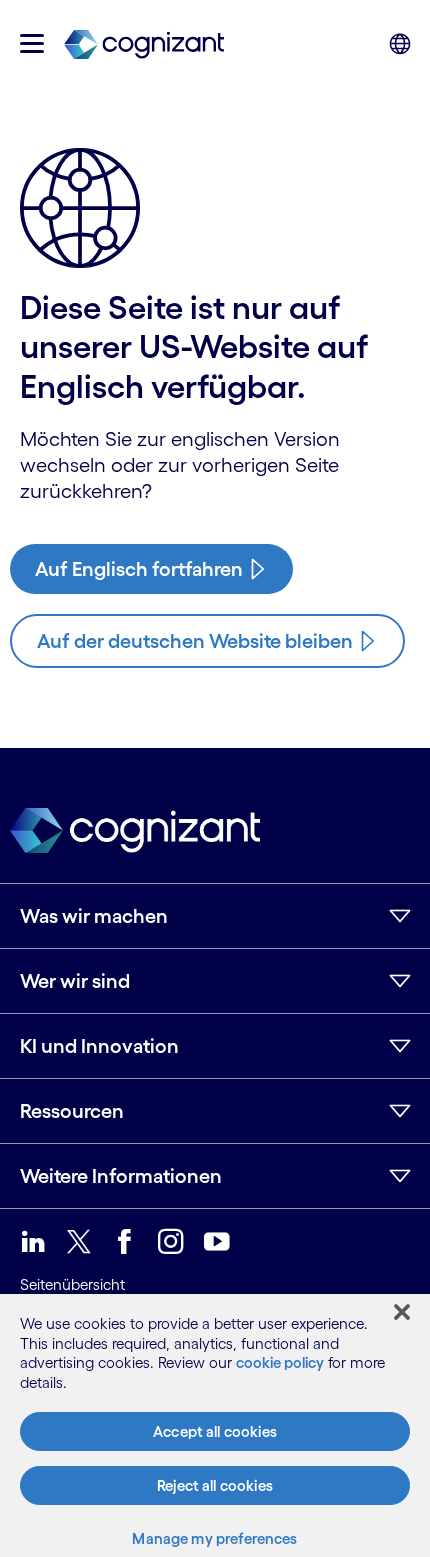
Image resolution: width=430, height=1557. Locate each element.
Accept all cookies (215, 1431)
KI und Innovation (99, 1046)
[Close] (402, 1312)
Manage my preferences (214, 1538)
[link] (144, 43)
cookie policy (280, 1362)
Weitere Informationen (121, 1176)
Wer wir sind (75, 981)
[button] (32, 43)
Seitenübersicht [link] (72, 1284)
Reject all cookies (215, 1485)
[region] (215, 1425)
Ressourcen (72, 1111)
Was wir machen (94, 916)
